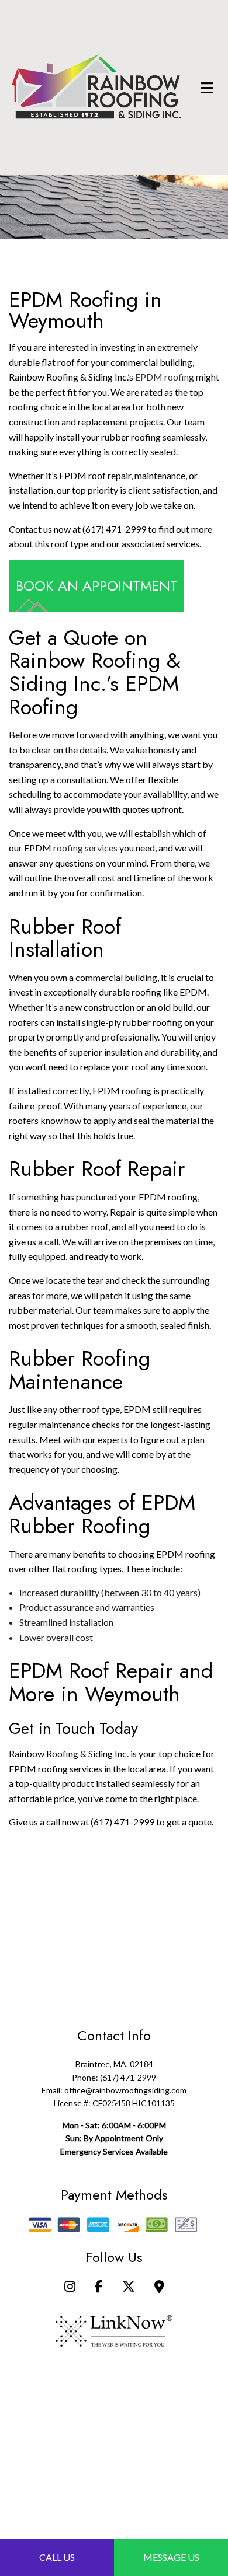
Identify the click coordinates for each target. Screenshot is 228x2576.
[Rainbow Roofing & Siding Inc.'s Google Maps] (159, 2287)
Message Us (171, 2557)
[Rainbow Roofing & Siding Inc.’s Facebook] (99, 2287)
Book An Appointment (97, 586)
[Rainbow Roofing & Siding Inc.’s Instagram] (70, 2287)
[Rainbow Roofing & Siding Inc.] (96, 86)
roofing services (85, 848)
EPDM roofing (165, 377)
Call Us (57, 2557)
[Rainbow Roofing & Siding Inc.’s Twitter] (129, 2287)
